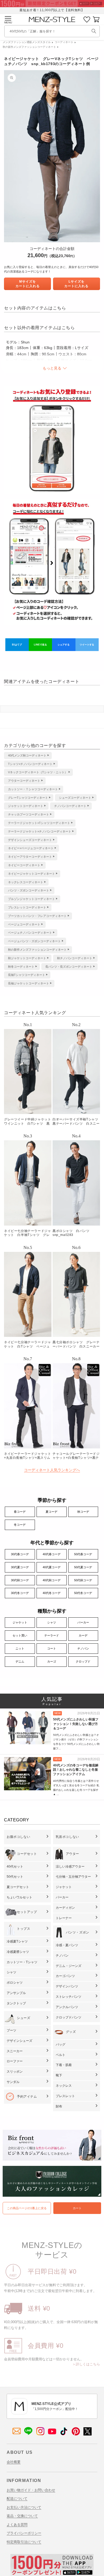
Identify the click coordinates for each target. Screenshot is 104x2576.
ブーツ (11, 2030)
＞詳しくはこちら (86, 2364)
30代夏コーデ (20, 1567)
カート (77, 2208)
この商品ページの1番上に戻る (27, 2208)
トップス (23, 1929)
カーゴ (52, 1661)
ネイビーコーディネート (24, 865)
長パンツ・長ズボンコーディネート (69, 967)
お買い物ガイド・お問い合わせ (31, 2490)
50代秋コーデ (83, 1580)
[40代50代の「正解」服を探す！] (94, 31)
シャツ (52, 1622)
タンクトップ (16, 2003)
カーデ (83, 1635)
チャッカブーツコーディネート (29, 814)
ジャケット (20, 1622)
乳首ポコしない (67, 1837)
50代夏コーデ (83, 1567)
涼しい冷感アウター (70, 1867)
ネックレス (64, 2086)
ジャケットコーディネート (26, 806)
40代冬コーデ (52, 1593)
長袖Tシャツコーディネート (27, 975)
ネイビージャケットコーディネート (31, 874)
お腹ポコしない (18, 1837)
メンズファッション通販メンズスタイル (27, 42)
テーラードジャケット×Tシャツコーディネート (39, 823)
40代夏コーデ (52, 1567)
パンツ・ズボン (78, 1932)
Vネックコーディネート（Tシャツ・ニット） (38, 772)
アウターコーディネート (24, 781)
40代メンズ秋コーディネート (27, 755)
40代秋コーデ (52, 1580)
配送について (17, 2499)
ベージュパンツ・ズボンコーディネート (34, 941)
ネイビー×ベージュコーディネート (31, 848)
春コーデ (20, 1512)
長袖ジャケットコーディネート (29, 983)
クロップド (83, 1661)
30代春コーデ (20, 1554)
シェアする (64, 645)
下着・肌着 (64, 2065)
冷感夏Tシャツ (17, 1941)
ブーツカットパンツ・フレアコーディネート (37, 916)
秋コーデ (83, 1512)
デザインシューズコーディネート (30, 840)
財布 (59, 2106)
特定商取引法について (24, 2542)
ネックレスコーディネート (26, 882)
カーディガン (65, 1908)
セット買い (20, 1635)
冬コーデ (20, 1525)
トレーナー (64, 1918)
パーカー (83, 1622)
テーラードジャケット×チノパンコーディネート (40, 831)
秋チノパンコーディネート (75, 958)
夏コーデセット (18, 1887)
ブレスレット (65, 2096)
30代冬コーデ (20, 1593)
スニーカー (15, 2051)
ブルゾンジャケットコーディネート (31, 899)
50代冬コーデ (83, 1593)
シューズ (23, 2018)
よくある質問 (17, 2525)
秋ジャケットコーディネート (27, 958)
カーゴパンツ (65, 1976)
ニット (20, 1648)
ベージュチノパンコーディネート (30, 933)
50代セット (15, 1877)
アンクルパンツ (67, 2007)
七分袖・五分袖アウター (73, 1877)
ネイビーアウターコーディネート (30, 857)
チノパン (83, 1648)
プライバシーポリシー (24, 2533)
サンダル (13, 2082)
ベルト (61, 2055)
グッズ (71, 2032)
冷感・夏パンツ (67, 1945)
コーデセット (27, 1854)
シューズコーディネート (75, 798)
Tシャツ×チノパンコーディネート (30, 764)
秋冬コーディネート (21, 967)
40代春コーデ (52, 1554)
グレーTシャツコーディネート (28, 798)
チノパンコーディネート (70, 806)
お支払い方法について (24, 2507)
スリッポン (15, 2072)
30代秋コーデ (20, 1580)
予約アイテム (27, 2097)
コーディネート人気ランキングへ (52, 1470)
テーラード (52, 1635)
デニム (20, 1661)
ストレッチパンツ (69, 1997)
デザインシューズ (19, 2041)
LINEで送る (40, 645)
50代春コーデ (83, 1554)
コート (52, 1648)
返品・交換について (22, 2516)
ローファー (15, 2061)
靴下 (59, 2075)
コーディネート (64, 42)
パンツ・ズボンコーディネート (29, 890)
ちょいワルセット (19, 1897)
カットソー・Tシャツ (22, 1962)
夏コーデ (51, 1512)
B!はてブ (17, 645)
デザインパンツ (67, 1986)
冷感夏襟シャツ (18, 1952)
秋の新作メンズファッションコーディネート (29, 47)
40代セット (15, 1867)
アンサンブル (16, 1993)
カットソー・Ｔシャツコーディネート (33, 789)
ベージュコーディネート (24, 924)
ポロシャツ (15, 1983)
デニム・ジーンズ (69, 1966)
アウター (73, 1854)
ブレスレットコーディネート (27, 907)
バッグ (61, 2044)
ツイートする (87, 645)
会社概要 (14, 2462)
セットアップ (27, 1912)
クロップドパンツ (69, 2017)
